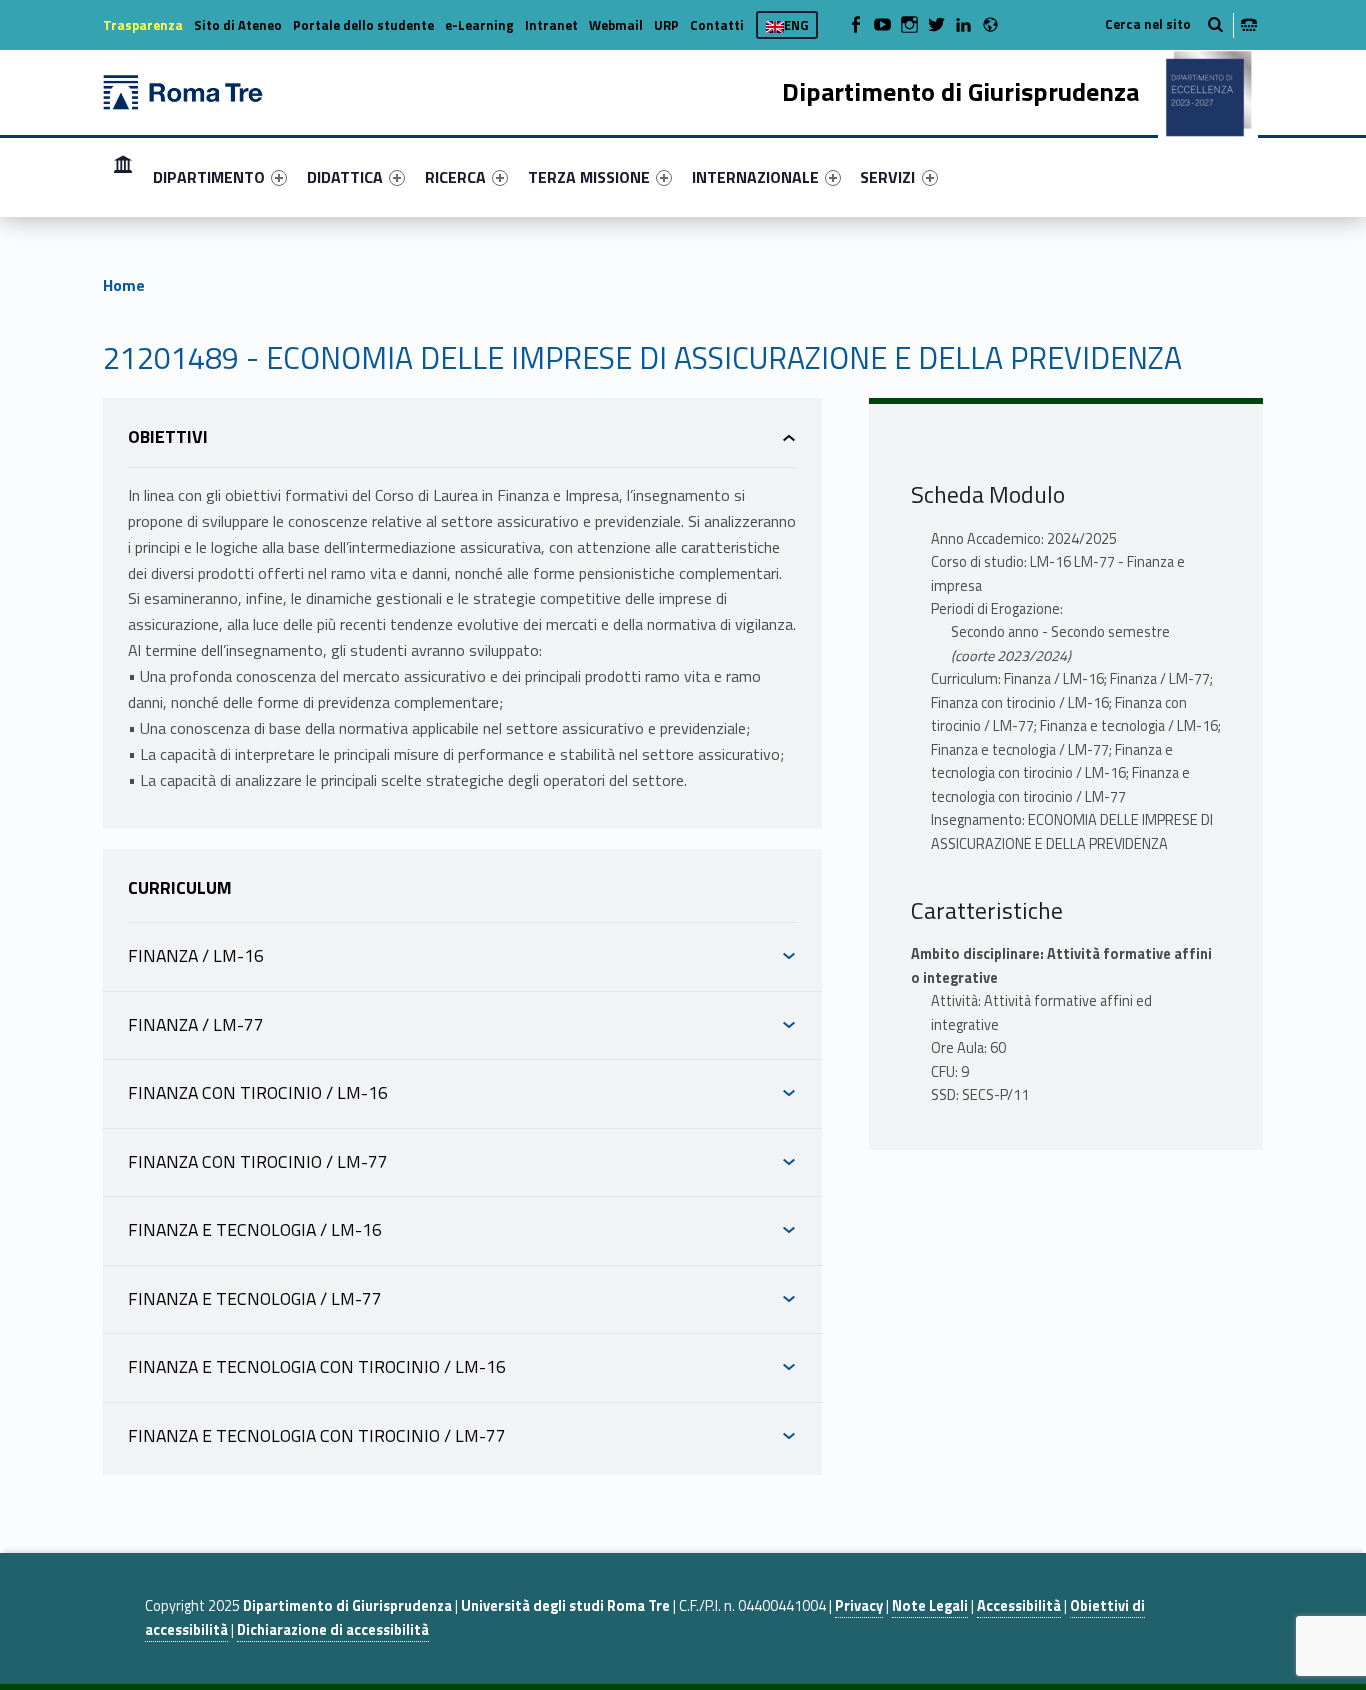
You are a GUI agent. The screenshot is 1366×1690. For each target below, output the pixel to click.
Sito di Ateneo (238, 25)
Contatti (717, 25)
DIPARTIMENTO (209, 177)
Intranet (551, 25)
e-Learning (479, 25)
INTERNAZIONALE (755, 177)
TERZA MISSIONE (589, 177)
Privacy (859, 1606)
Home (123, 176)
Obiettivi (168, 436)
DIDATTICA (345, 177)
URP (666, 25)
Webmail (616, 25)
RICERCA (455, 177)
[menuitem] (123, 177)
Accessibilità (1019, 1606)
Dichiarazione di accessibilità (333, 1630)
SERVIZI (887, 177)
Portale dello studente (363, 25)
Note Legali (930, 1606)
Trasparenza (143, 25)
